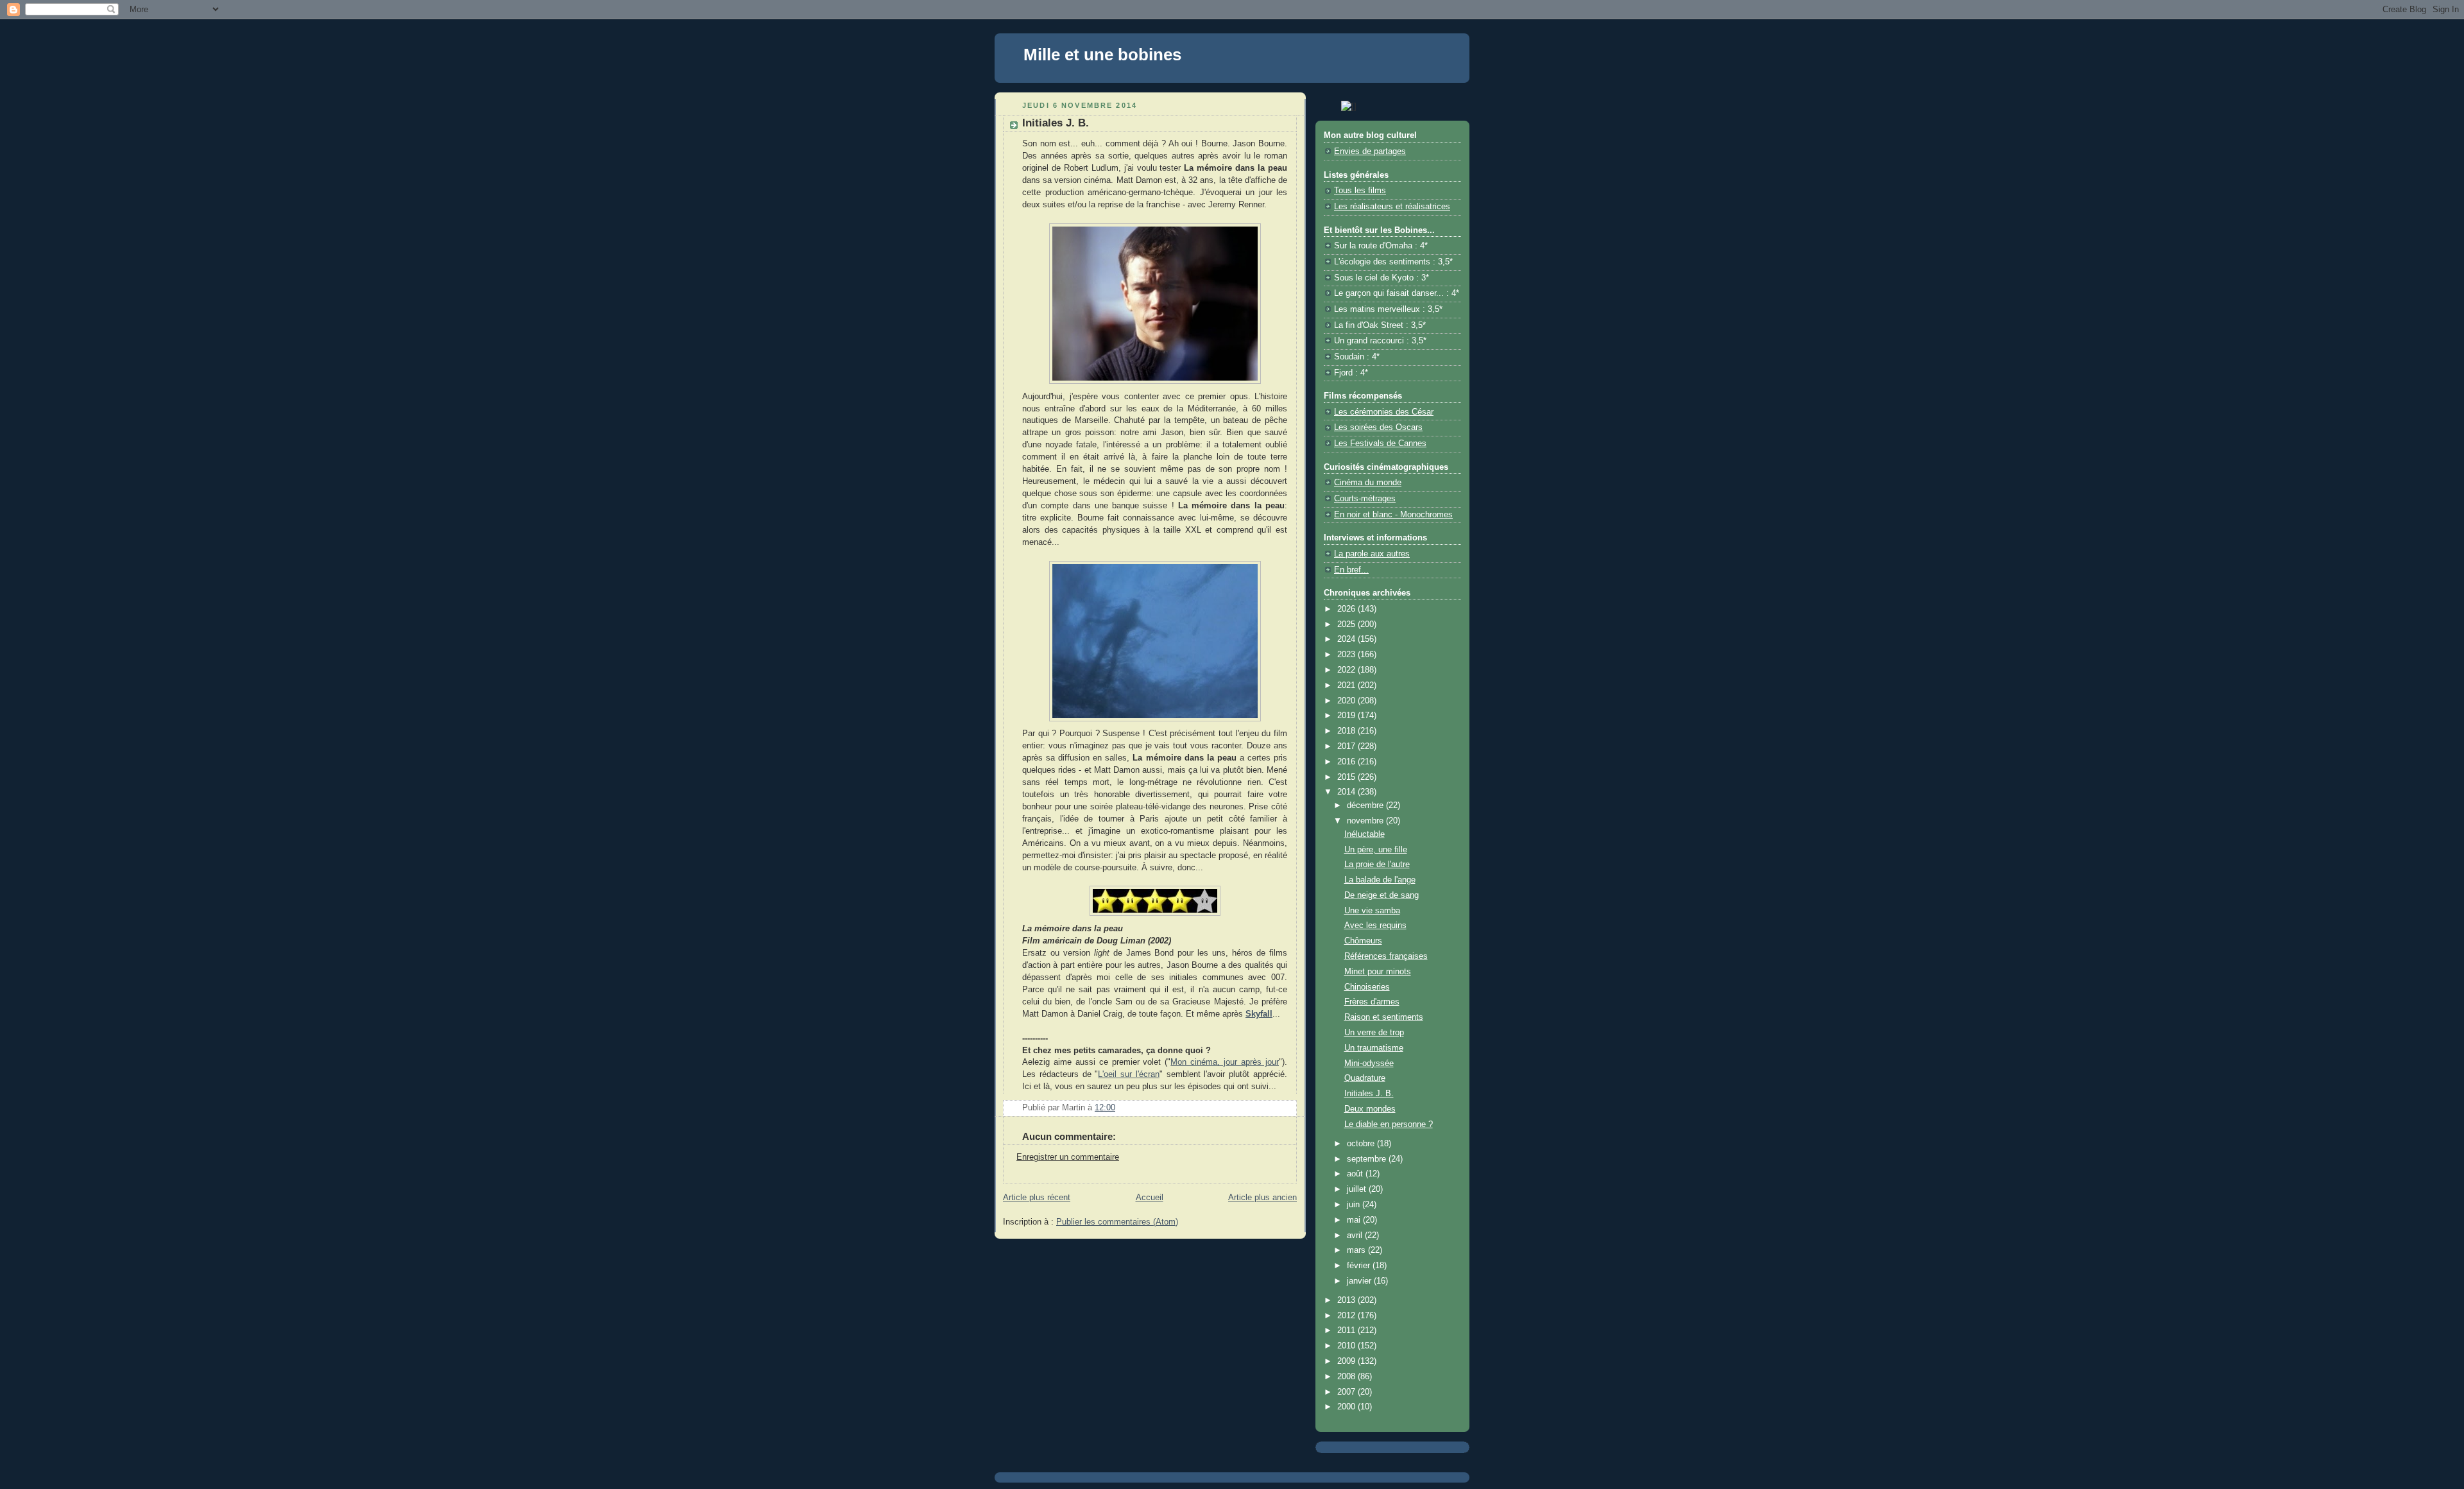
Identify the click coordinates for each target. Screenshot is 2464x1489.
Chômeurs (1363, 941)
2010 (1347, 1346)
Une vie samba (1372, 911)
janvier (1360, 1281)
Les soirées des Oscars (1378, 427)
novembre (1366, 821)
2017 (1347, 746)
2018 (1347, 731)
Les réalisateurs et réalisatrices (1392, 207)
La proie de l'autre (1377, 865)
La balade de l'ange (1380, 880)
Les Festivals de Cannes (1380, 443)
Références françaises (1386, 956)
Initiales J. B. (1369, 1094)
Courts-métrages (1365, 499)
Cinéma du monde (1368, 483)
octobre (1362, 1144)
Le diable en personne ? (1389, 1124)
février (1360, 1266)
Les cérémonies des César (1384, 412)
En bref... (1351, 570)
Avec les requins (1375, 925)
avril (1356, 1235)
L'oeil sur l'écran (1129, 1074)
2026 (1347, 609)
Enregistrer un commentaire (1068, 1157)
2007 (1347, 1392)
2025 (1347, 624)
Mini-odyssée (1369, 1063)
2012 (1347, 1316)
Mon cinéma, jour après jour (1225, 1062)
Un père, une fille (1376, 850)
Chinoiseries (1367, 987)
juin (1355, 1205)
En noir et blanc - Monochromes (1393, 515)
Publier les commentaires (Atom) (1117, 1222)
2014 (1347, 792)
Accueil (1150, 1198)
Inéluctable (1365, 834)
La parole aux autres (1372, 554)
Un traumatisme (1374, 1048)
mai (1355, 1220)
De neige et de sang (1382, 895)
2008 (1347, 1377)
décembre (1366, 805)
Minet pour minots (1378, 972)
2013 (1347, 1300)
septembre (1368, 1159)
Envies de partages (1370, 151)
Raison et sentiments (1384, 1017)
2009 (1347, 1361)
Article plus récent (1037, 1198)
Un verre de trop (1374, 1033)
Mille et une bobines (1102, 55)
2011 (1347, 1330)
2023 (1347, 655)
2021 (1347, 685)
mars (1357, 1250)
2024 (1347, 639)
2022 (1347, 670)
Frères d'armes (1372, 1002)
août (1356, 1174)
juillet (1358, 1189)
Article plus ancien (1262, 1198)
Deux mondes (1370, 1109)
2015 (1347, 777)
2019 (1347, 716)
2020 (1347, 701)
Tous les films (1360, 191)
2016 (1347, 762)
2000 (1347, 1407)
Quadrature (1365, 1078)
